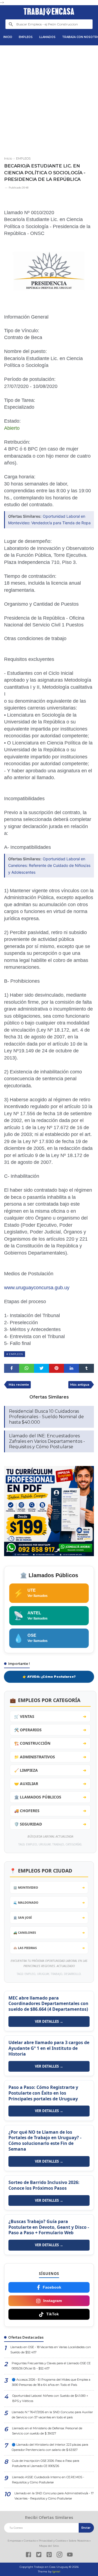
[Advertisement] (49, 99)
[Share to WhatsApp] (27, 1368)
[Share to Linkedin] (71, 1368)
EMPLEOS (26, 37)
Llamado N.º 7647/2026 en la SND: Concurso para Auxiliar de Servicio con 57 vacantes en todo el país (52, 2415)
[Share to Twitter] (42, 1368)
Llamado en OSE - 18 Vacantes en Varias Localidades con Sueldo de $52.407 (51, 2350)
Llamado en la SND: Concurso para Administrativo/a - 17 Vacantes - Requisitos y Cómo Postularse (54, 2496)
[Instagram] (59, 2555)
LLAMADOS (47, 37)
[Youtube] (70, 2555)
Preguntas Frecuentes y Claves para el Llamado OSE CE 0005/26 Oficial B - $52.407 (51, 2366)
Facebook (52, 2287)
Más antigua (80, 1385)
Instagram (53, 2301)
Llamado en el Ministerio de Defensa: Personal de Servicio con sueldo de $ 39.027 (47, 2431)
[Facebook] (28, 2555)
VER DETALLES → (49, 2021)
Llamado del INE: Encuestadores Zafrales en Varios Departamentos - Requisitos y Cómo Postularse (47, 1441)
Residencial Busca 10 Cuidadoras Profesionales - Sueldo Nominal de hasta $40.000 (46, 1417)
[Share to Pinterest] (56, 1368)
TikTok (53, 2314)
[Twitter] (39, 2555)
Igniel (56, 2571)
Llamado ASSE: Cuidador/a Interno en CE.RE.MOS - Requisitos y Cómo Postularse (48, 2480)
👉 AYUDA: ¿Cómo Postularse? (49, 1677)
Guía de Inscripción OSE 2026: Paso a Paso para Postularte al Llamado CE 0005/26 (46, 2463)
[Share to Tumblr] (86, 1368)
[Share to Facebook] (12, 1368)
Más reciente (19, 1385)
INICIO (8, 37)
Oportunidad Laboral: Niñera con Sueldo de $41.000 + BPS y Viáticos (50, 2398)
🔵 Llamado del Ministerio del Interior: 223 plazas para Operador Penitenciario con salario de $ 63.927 (50, 2447)
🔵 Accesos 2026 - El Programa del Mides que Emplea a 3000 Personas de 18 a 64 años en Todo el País (51, 2382)
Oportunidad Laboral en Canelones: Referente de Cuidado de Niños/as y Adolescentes (49, 865)
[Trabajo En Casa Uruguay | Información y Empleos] (49, 12)
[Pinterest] (49, 2555)
